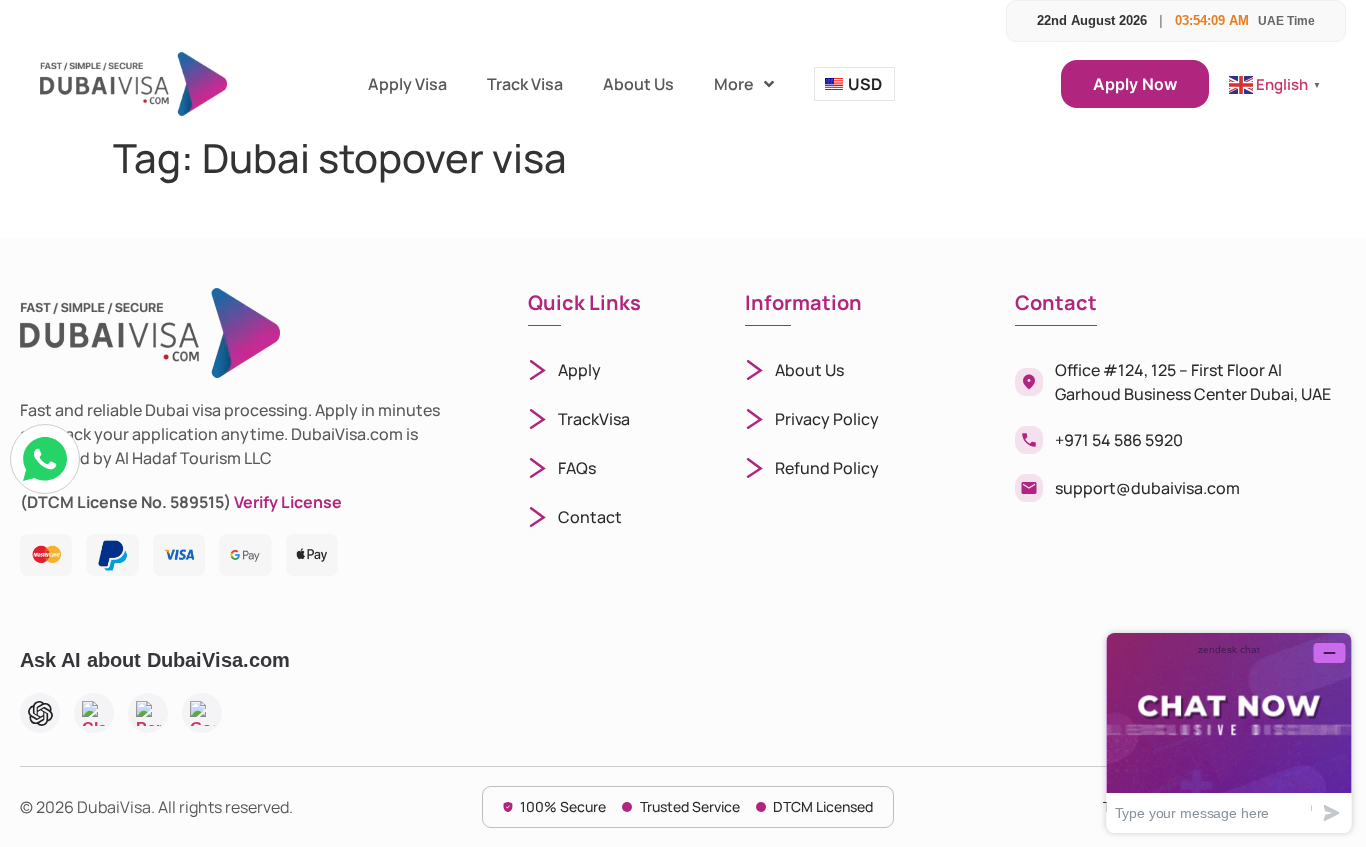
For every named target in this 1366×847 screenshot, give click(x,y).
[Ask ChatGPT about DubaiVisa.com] (40, 713)
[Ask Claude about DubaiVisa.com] (94, 713)
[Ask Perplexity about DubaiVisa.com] (148, 713)
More (734, 84)
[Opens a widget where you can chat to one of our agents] (1229, 732)
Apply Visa (407, 84)
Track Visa (525, 84)
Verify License (288, 502)
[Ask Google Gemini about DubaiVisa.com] (202, 713)
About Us (638, 84)
